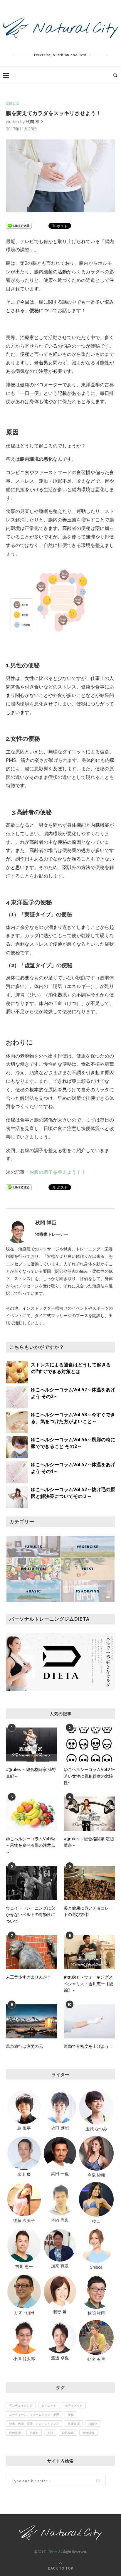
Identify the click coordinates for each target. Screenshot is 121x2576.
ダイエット (49, 2405)
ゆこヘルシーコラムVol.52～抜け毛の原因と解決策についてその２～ (73, 1493)
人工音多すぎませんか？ (28, 1977)
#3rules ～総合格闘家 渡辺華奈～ (89, 1842)
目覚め (34, 2433)
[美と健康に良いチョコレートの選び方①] (89, 1883)
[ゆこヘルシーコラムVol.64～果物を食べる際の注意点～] (32, 1814)
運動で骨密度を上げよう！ (88, 2046)
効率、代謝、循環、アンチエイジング (34, 2424)
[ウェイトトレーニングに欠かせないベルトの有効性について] (32, 1883)
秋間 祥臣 (35, 121)
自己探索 (68, 2433)
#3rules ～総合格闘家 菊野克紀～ (31, 1773)
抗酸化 (93, 2424)
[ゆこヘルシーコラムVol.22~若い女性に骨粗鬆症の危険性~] (89, 1745)
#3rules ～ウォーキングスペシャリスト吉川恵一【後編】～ (88, 1984)
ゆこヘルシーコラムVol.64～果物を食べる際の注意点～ (31, 1845)
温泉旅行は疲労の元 (24, 2046)
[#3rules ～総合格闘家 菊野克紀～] (32, 1745)
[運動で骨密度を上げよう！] (89, 2022)
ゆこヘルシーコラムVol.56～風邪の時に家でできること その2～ (73, 1443)
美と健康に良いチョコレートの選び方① (88, 1911)
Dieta (53, 2552)
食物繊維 (88, 2433)
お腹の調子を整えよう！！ (58, 1172)
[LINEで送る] (19, 225)
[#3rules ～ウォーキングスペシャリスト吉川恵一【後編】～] (89, 1952)
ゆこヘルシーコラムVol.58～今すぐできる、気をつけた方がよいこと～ (73, 1418)
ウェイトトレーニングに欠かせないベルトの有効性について (31, 1915)
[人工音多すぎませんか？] (32, 1952)
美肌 (50, 2433)
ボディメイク (74, 2405)
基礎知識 (12, 103)
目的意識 (15, 2433)
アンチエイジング (21, 2405)
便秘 (71, 2415)
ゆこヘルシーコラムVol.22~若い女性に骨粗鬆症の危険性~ (89, 1776)
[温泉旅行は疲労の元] (32, 2022)
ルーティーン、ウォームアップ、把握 (34, 2415)
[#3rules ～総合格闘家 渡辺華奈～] (89, 1814)
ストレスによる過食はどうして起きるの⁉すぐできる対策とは (71, 1368)
